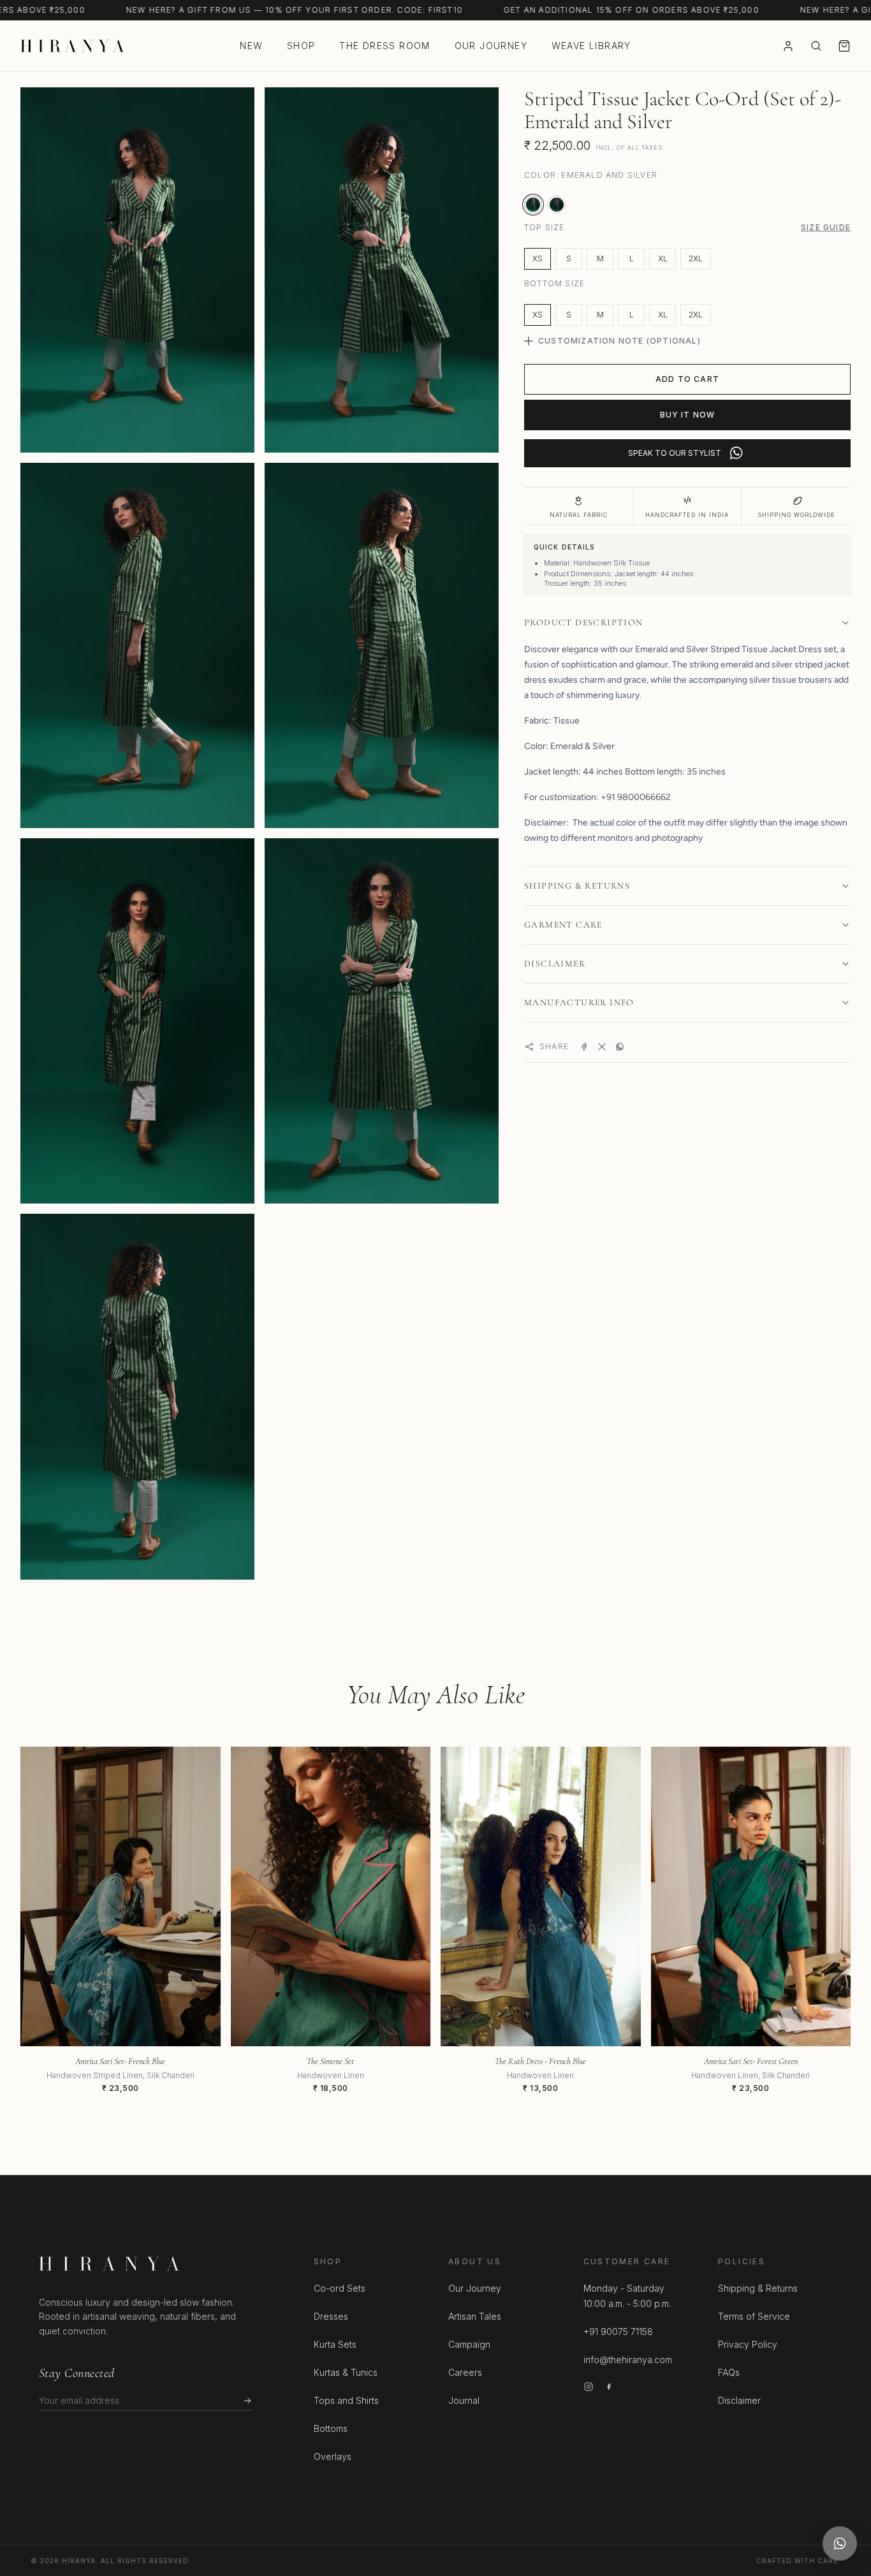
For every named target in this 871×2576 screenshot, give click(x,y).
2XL (696, 258)
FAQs (729, 2372)
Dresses (331, 2316)
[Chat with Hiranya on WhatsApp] (840, 2543)
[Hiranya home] (109, 2264)
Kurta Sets (335, 2344)
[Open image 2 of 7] (382, 270)
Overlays (333, 2456)
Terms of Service (754, 2316)
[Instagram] (589, 2387)
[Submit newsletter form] (247, 2401)
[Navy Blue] (557, 205)
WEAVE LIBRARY (591, 46)
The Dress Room (385, 46)
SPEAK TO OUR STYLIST (675, 453)
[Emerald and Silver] (533, 205)
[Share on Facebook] (584, 1047)
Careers (465, 2372)
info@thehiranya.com (628, 2360)
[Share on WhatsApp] (620, 1047)
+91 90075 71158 (618, 2332)
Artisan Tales (475, 2316)
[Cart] (844, 46)
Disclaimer (739, 2400)
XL (663, 258)
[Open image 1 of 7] (137, 270)
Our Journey (491, 46)
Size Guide (826, 227)
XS (538, 258)
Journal (464, 2400)
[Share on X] (602, 1047)
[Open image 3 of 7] (137, 645)
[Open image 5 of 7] (137, 1021)
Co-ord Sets (340, 2288)
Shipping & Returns (758, 2288)
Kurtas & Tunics (346, 2372)
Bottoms (331, 2428)
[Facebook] (609, 2387)
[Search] (816, 46)
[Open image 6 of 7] (382, 1021)
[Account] (788, 46)
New (251, 46)
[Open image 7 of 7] (137, 1396)
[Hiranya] (72, 46)
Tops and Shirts (346, 2400)
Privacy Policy (748, 2344)
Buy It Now (688, 415)
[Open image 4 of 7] (382, 645)
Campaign (469, 2344)
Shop (301, 46)
